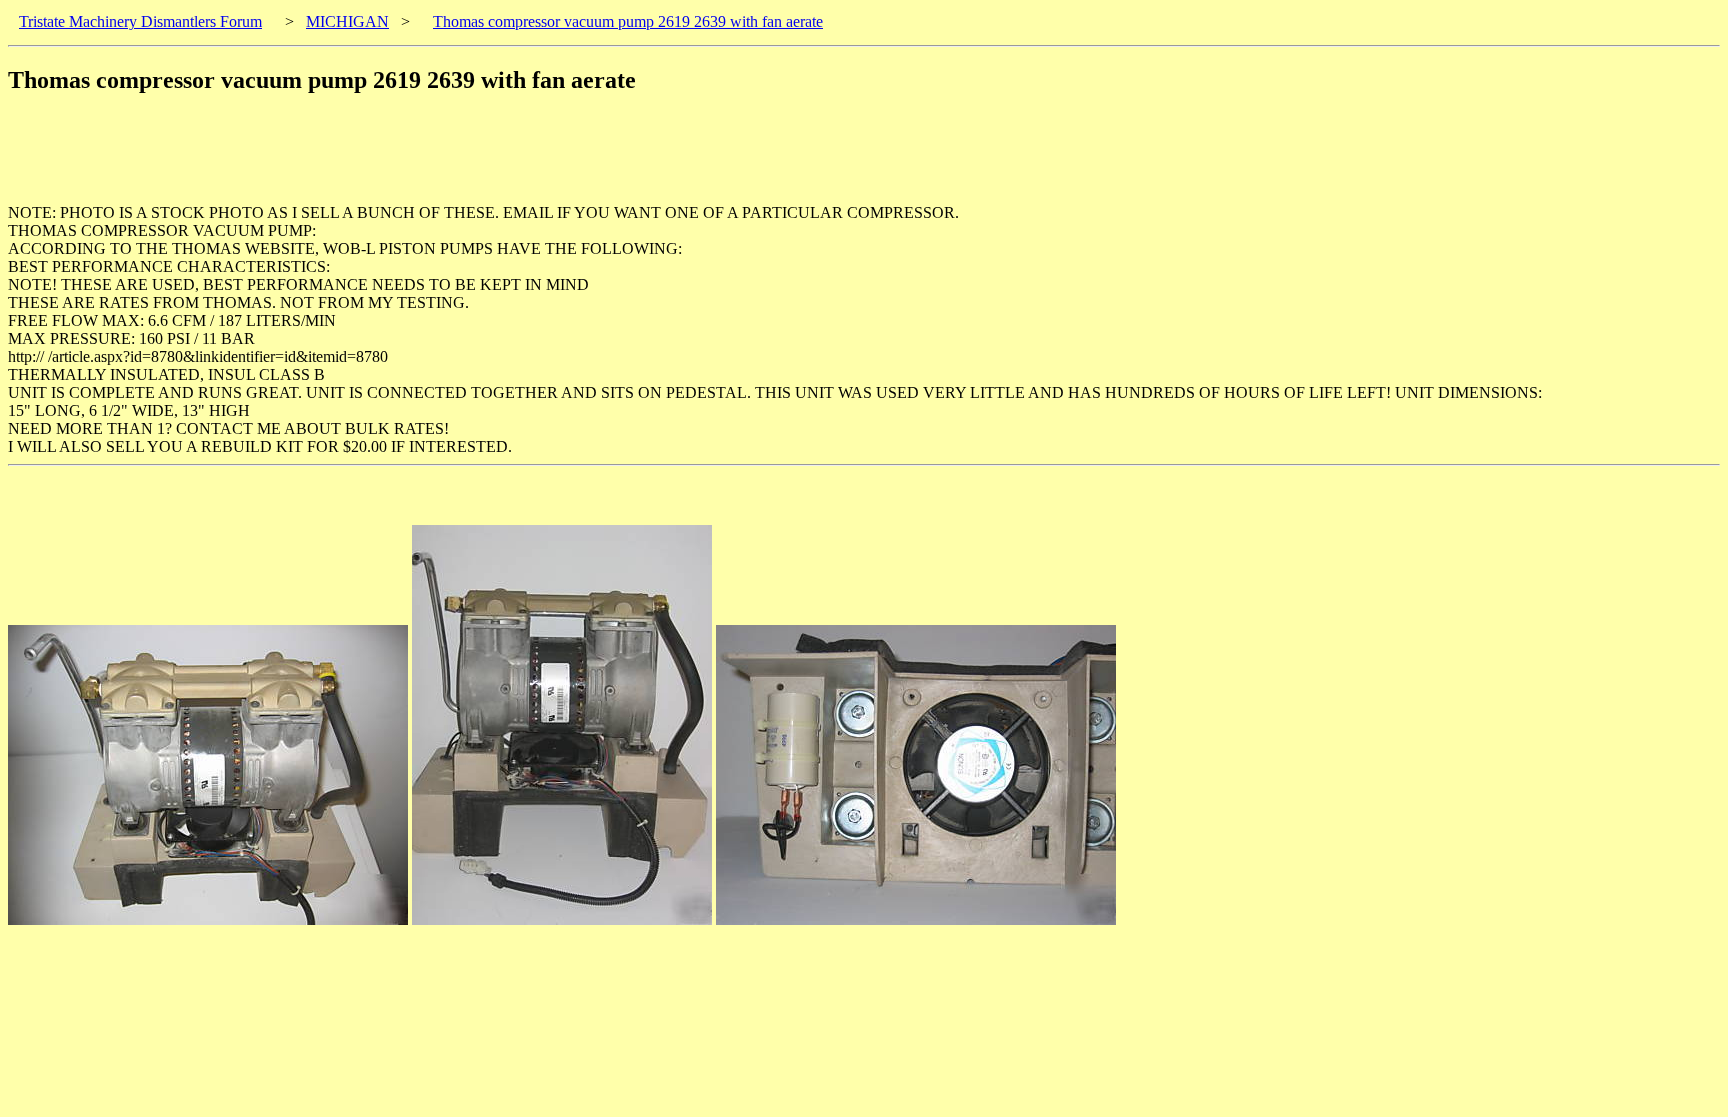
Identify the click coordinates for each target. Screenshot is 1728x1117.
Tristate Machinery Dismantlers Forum (140, 21)
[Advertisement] (372, 159)
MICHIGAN (347, 21)
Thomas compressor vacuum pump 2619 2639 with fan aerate (628, 21)
